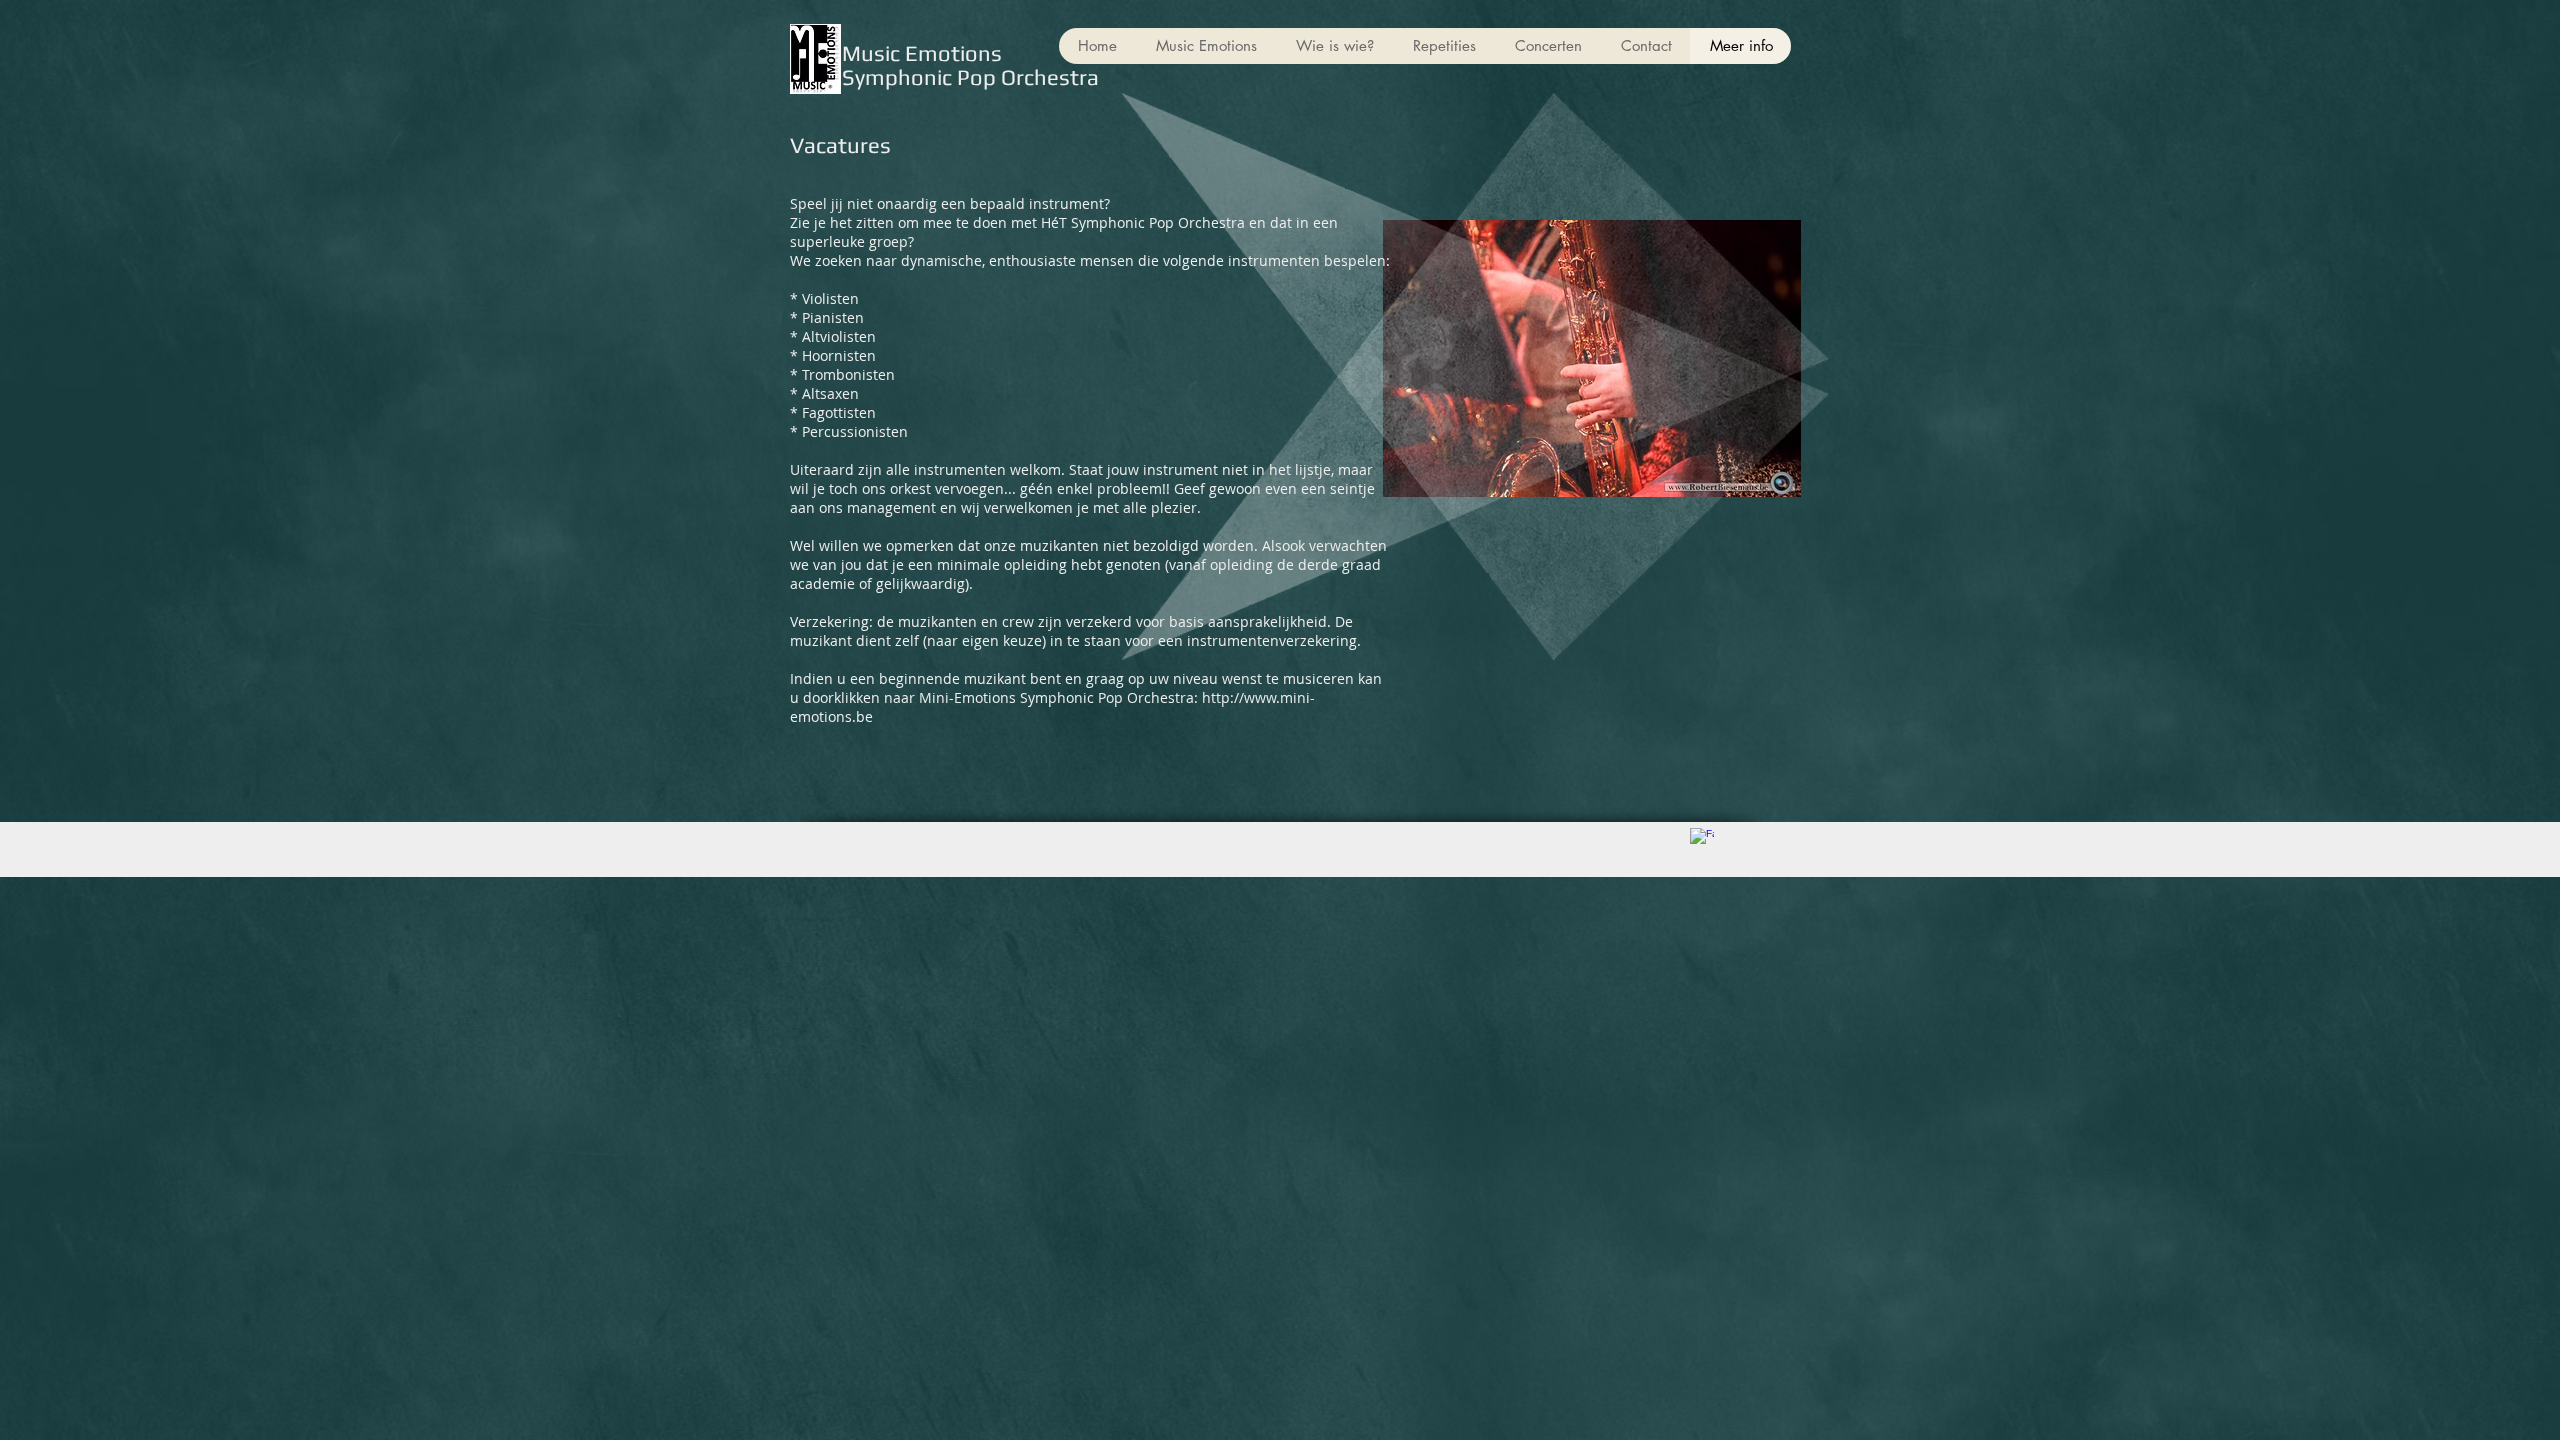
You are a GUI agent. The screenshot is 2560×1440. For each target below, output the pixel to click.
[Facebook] (1702, 840)
